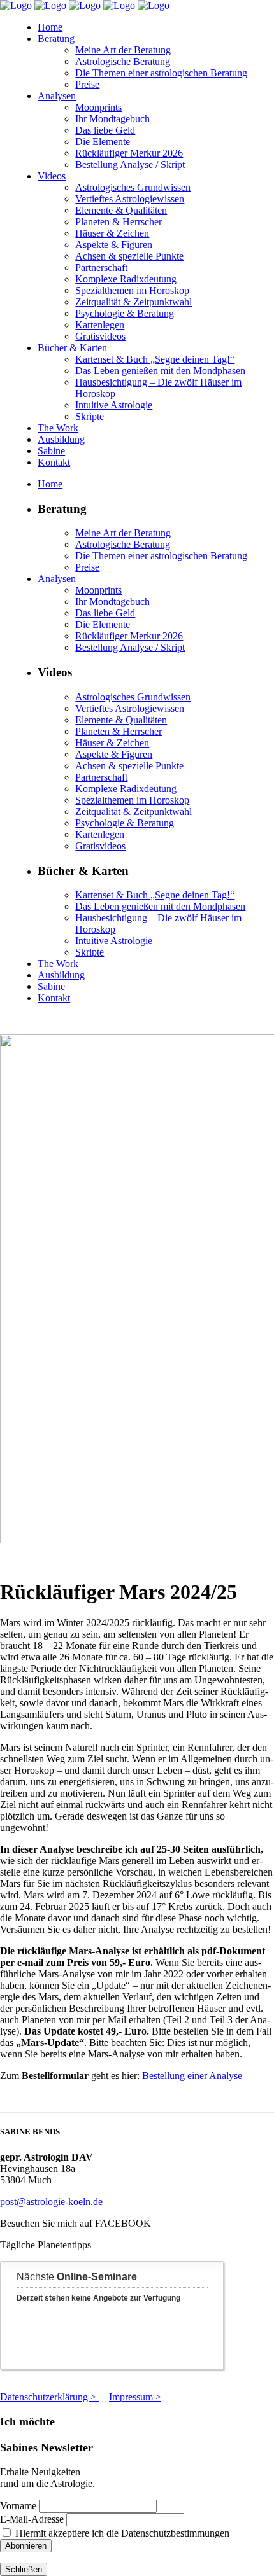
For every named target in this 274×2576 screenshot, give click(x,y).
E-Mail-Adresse (32, 2519)
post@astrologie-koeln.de (51, 2202)
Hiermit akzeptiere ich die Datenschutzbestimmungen (121, 2533)
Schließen (24, 2569)
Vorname (18, 2506)
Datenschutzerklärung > (49, 2397)
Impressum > (135, 2397)
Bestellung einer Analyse (192, 2076)
